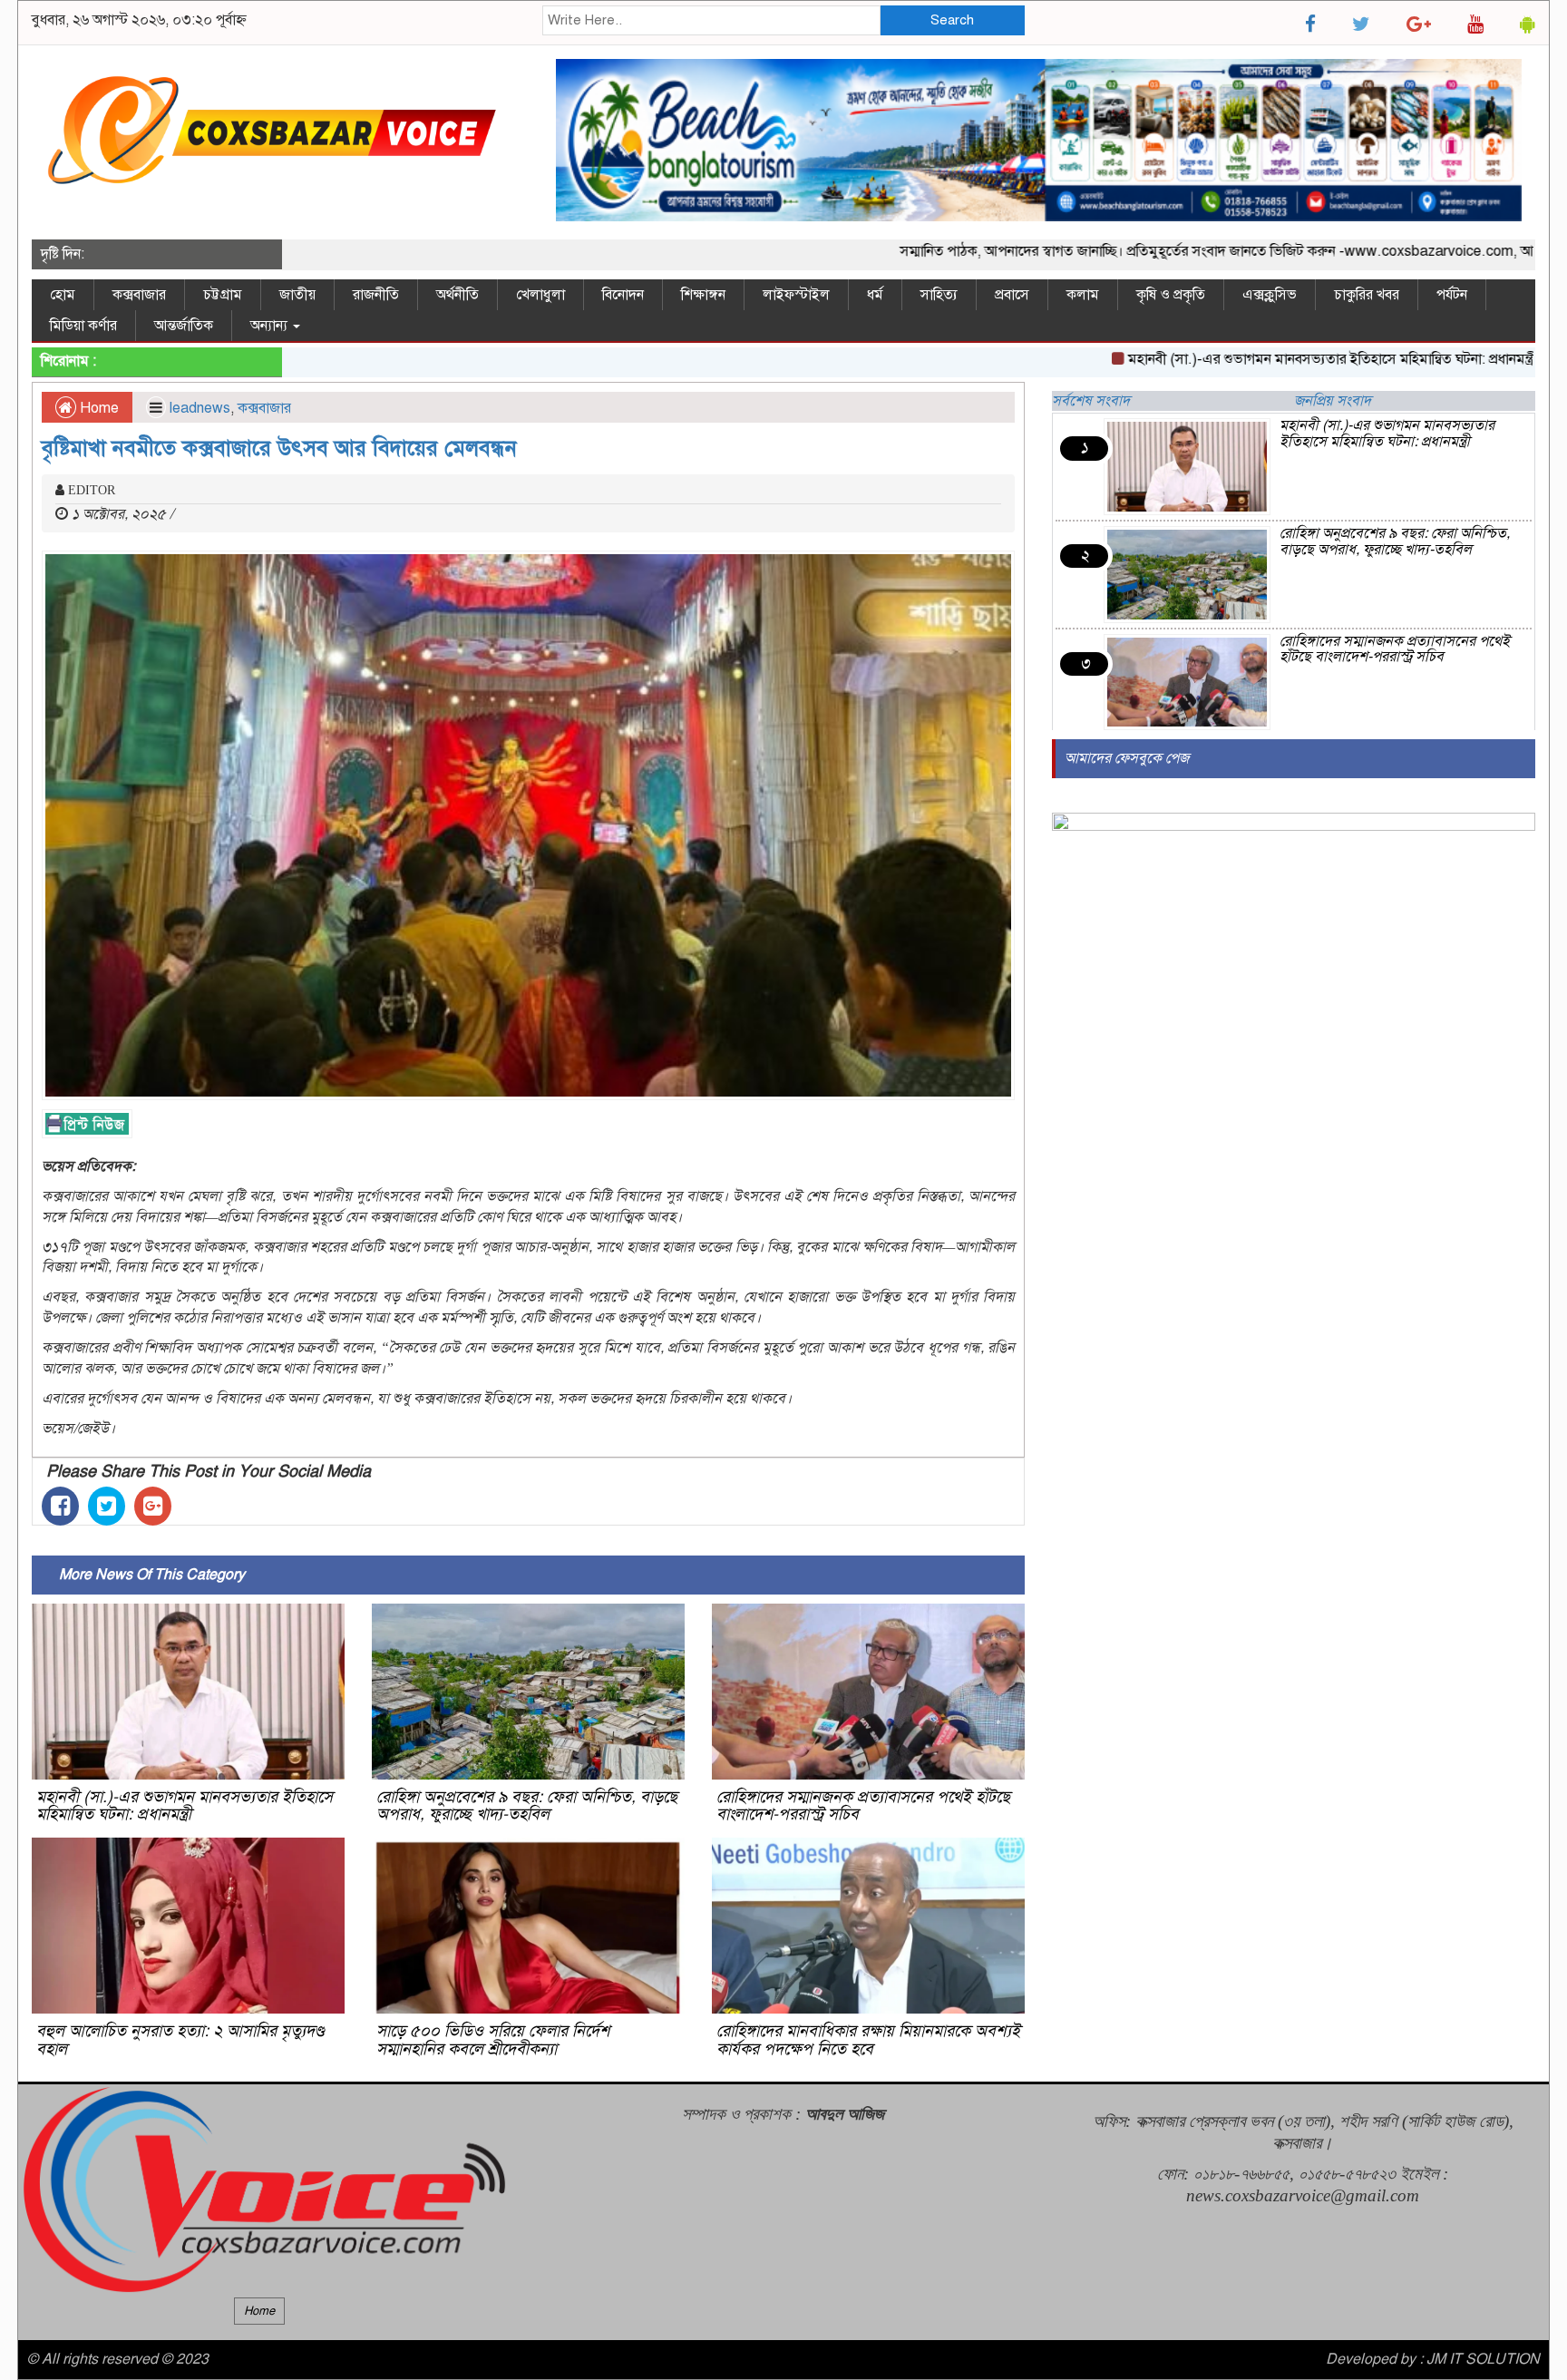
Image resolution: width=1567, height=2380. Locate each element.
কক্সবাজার (139, 295)
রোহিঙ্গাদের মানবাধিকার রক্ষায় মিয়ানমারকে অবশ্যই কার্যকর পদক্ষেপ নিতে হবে (868, 2040)
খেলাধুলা (540, 295)
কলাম (1083, 295)
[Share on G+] (153, 1506)
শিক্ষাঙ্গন (703, 295)
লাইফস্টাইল (796, 295)
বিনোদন (623, 295)
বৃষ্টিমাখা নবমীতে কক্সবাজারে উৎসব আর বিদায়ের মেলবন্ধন (279, 448)
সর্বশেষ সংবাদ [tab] (1091, 401)
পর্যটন (1452, 295)
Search (952, 20)
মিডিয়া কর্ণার (83, 326)
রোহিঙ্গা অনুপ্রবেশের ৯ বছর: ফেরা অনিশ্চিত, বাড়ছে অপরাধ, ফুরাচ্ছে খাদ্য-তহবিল (527, 1806)
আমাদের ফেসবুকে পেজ (1127, 758)
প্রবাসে (1012, 295)
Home (97, 408)
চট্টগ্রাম (223, 295)
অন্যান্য (271, 326)
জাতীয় (297, 295)
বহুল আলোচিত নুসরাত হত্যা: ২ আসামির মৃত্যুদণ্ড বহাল (180, 2040)
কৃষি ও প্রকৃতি (1171, 295)
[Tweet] (107, 1506)
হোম (63, 295)
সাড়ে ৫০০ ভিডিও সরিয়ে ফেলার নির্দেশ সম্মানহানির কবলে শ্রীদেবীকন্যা (493, 2040)
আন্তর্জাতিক (184, 326)
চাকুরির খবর (1367, 295)
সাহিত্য (939, 295)
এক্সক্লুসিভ (1270, 295)
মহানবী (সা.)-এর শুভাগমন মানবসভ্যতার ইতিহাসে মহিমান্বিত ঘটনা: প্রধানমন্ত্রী (1254, 359)
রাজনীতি (376, 295)
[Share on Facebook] (60, 1506)
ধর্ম (875, 295)
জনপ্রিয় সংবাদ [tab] (1333, 401)
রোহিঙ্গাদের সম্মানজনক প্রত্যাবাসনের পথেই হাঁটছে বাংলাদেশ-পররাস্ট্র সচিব (863, 1806)
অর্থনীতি (457, 295)
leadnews (200, 408)
